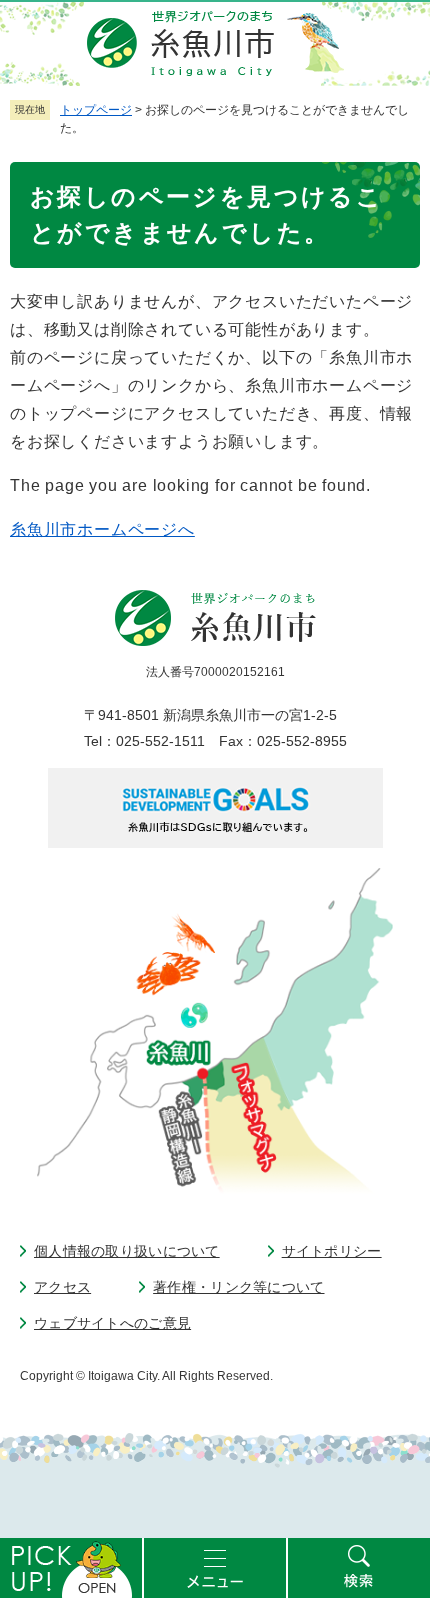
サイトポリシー (332, 1251)
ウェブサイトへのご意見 (112, 1323)
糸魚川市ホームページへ (102, 529)
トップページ (96, 110)
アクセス (62, 1287)
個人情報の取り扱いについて (127, 1251)
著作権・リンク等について (238, 1287)
